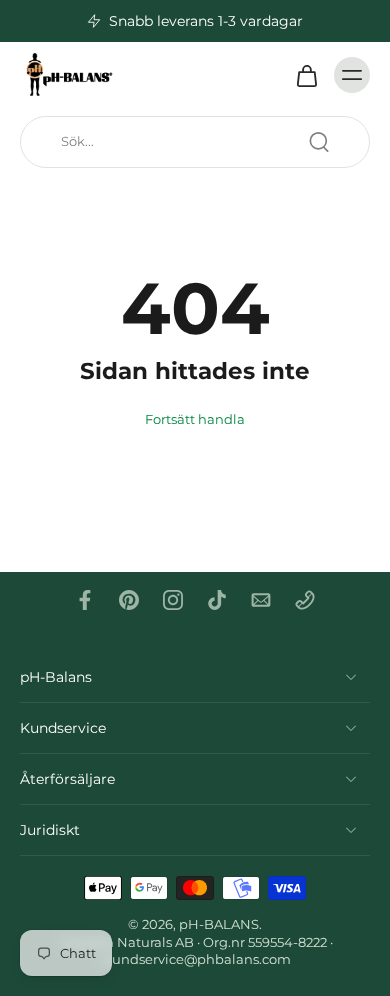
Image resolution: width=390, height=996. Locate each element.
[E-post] (261, 600)
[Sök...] (319, 142)
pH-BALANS (219, 924)
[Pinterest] (129, 600)
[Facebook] (85, 600)
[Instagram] (173, 600)
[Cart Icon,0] (306, 75)
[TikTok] (217, 600)
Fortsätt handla (195, 419)
